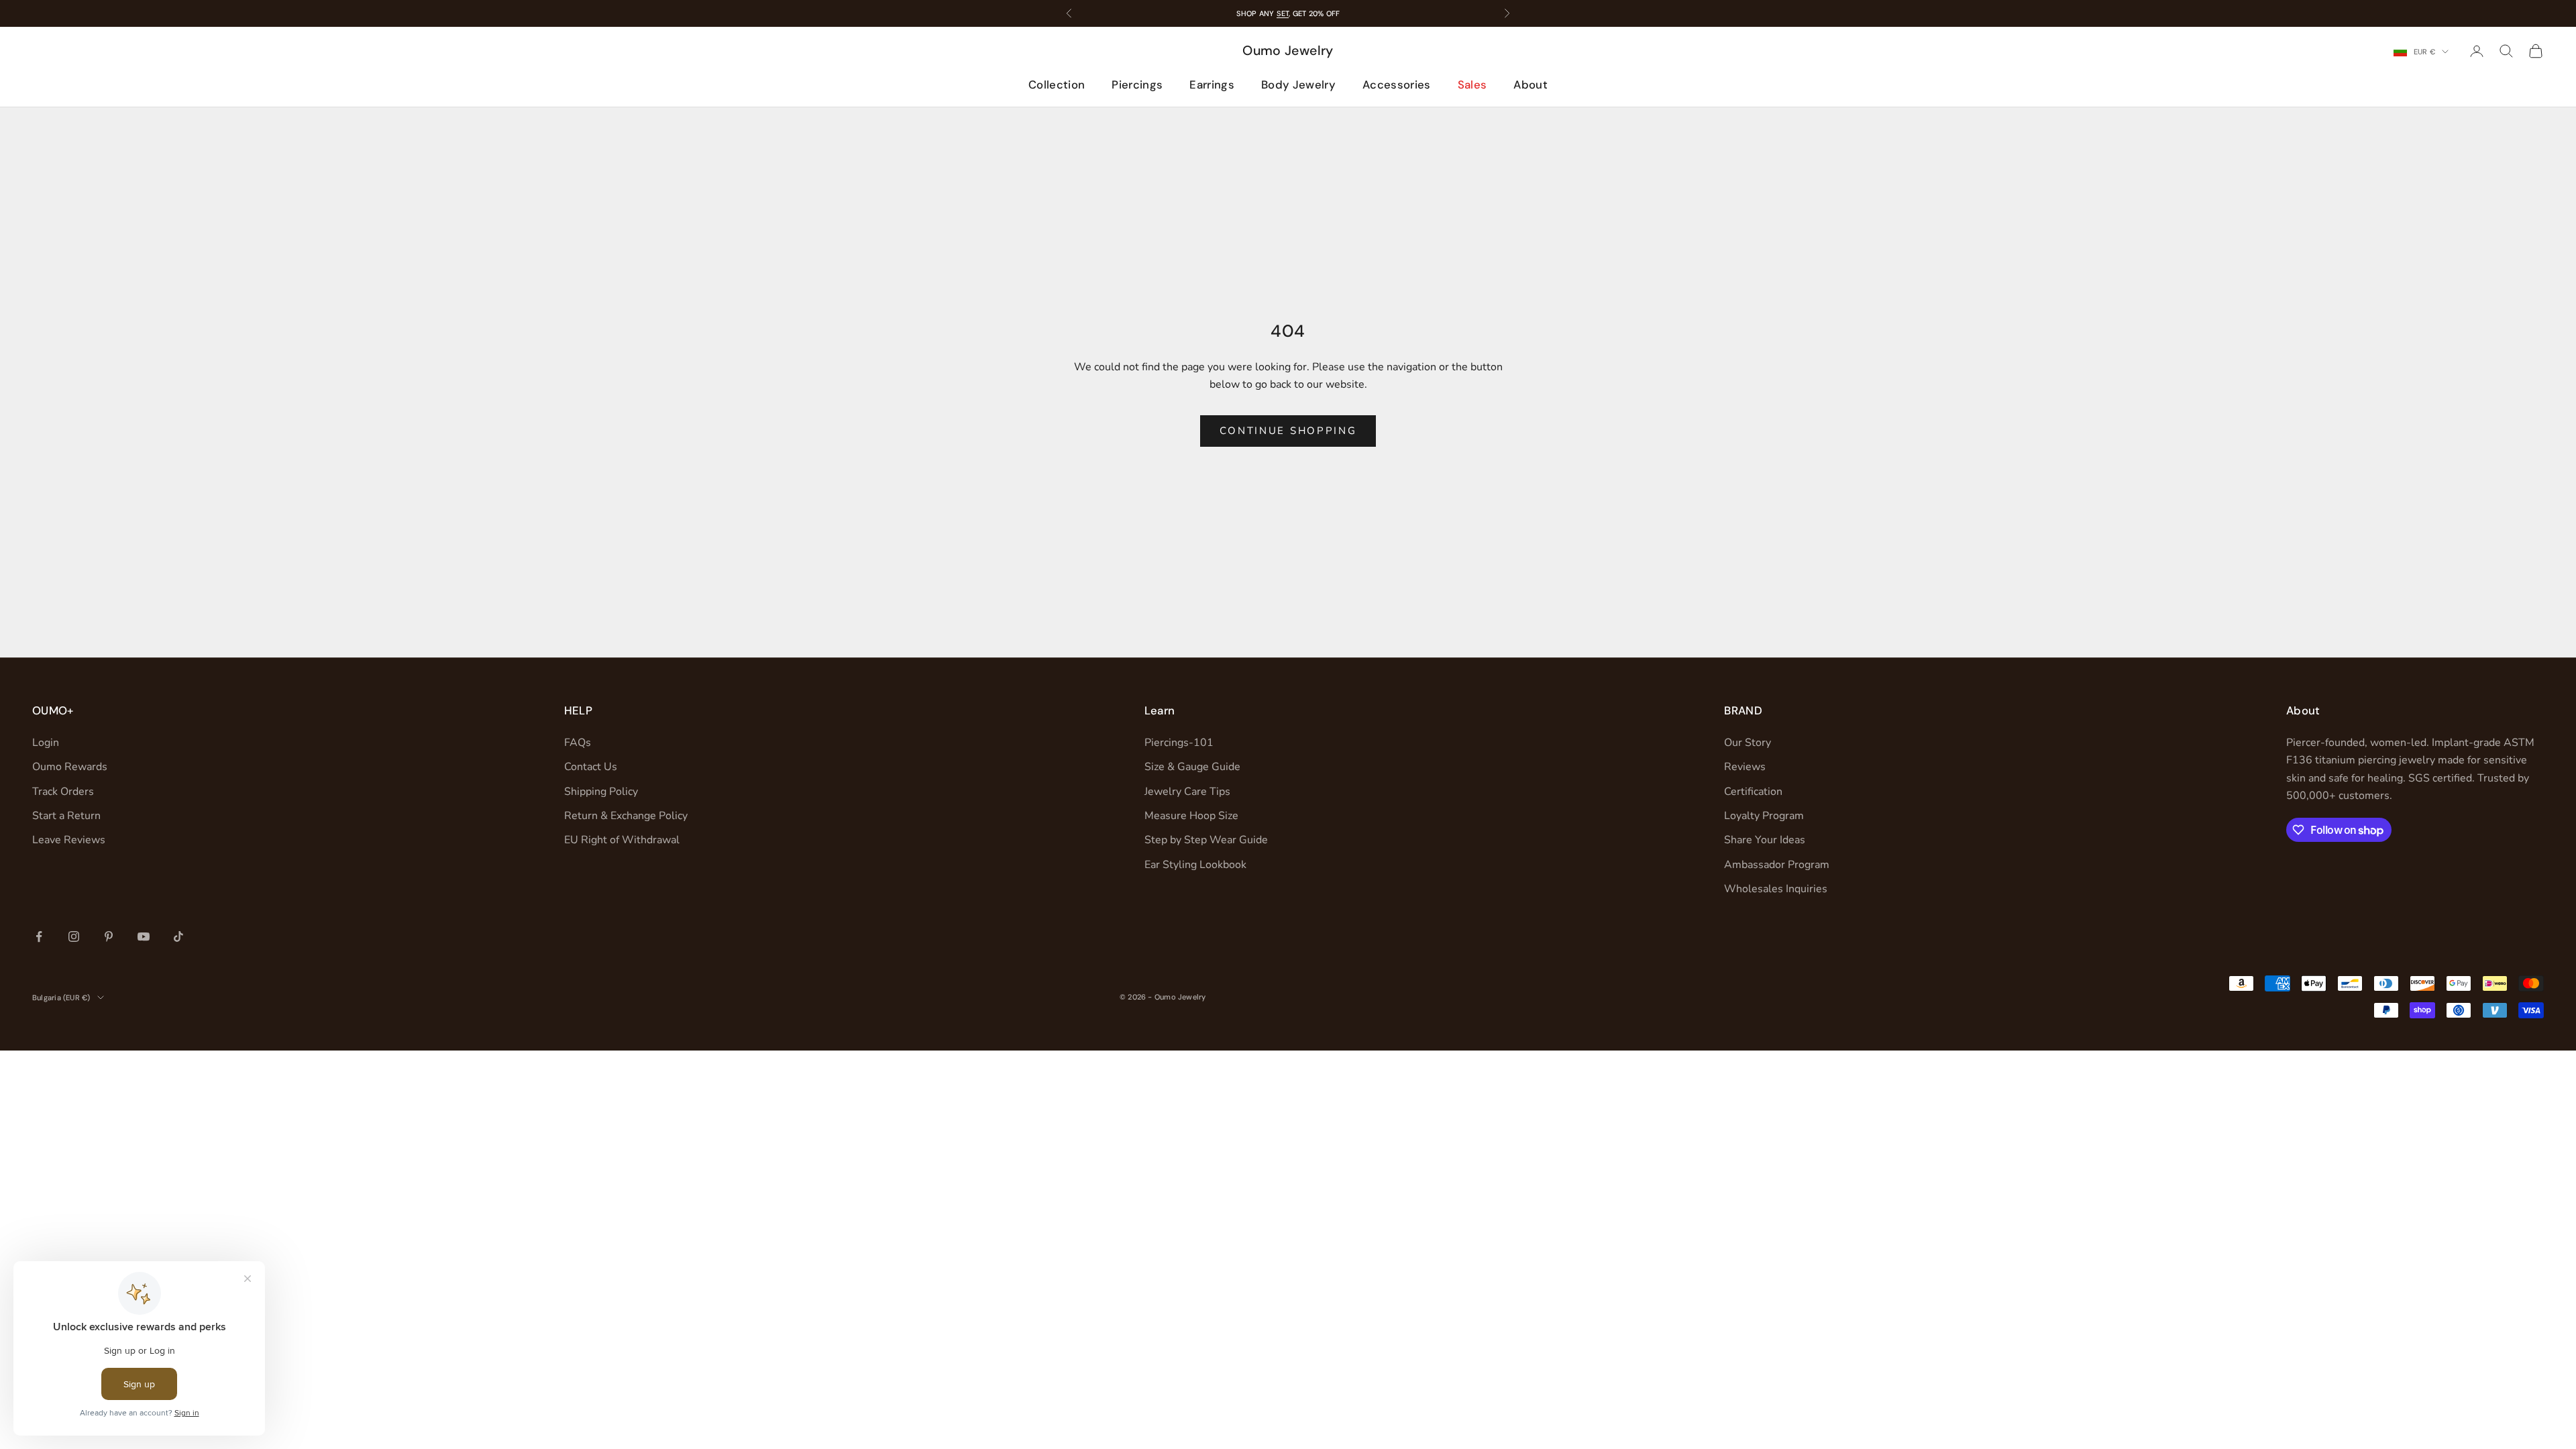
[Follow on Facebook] (39, 936)
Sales (1472, 85)
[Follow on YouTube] (144, 936)
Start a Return (66, 816)
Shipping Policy (601, 792)
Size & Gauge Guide (1192, 767)
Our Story (1748, 743)
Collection (1057, 85)
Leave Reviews (69, 840)
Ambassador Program (1777, 865)
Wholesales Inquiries (1776, 889)
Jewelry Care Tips (1187, 792)
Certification (1753, 792)
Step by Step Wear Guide (1206, 840)
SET (1283, 13)
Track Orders (63, 792)
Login (46, 743)
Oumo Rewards (70, 767)
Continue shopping (1288, 431)
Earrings (1212, 85)
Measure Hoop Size (1191, 816)
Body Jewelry (1298, 85)
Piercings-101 (1179, 743)
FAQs (578, 743)
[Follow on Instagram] (74, 936)
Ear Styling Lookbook (1195, 865)
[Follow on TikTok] (178, 936)
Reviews (1745, 767)
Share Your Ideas (1765, 840)
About (1531, 85)
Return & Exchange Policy (626, 816)
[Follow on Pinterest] (109, 936)
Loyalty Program (1764, 816)
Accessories (1397, 85)
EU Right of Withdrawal (622, 840)
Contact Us (591, 767)
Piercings (1137, 85)
